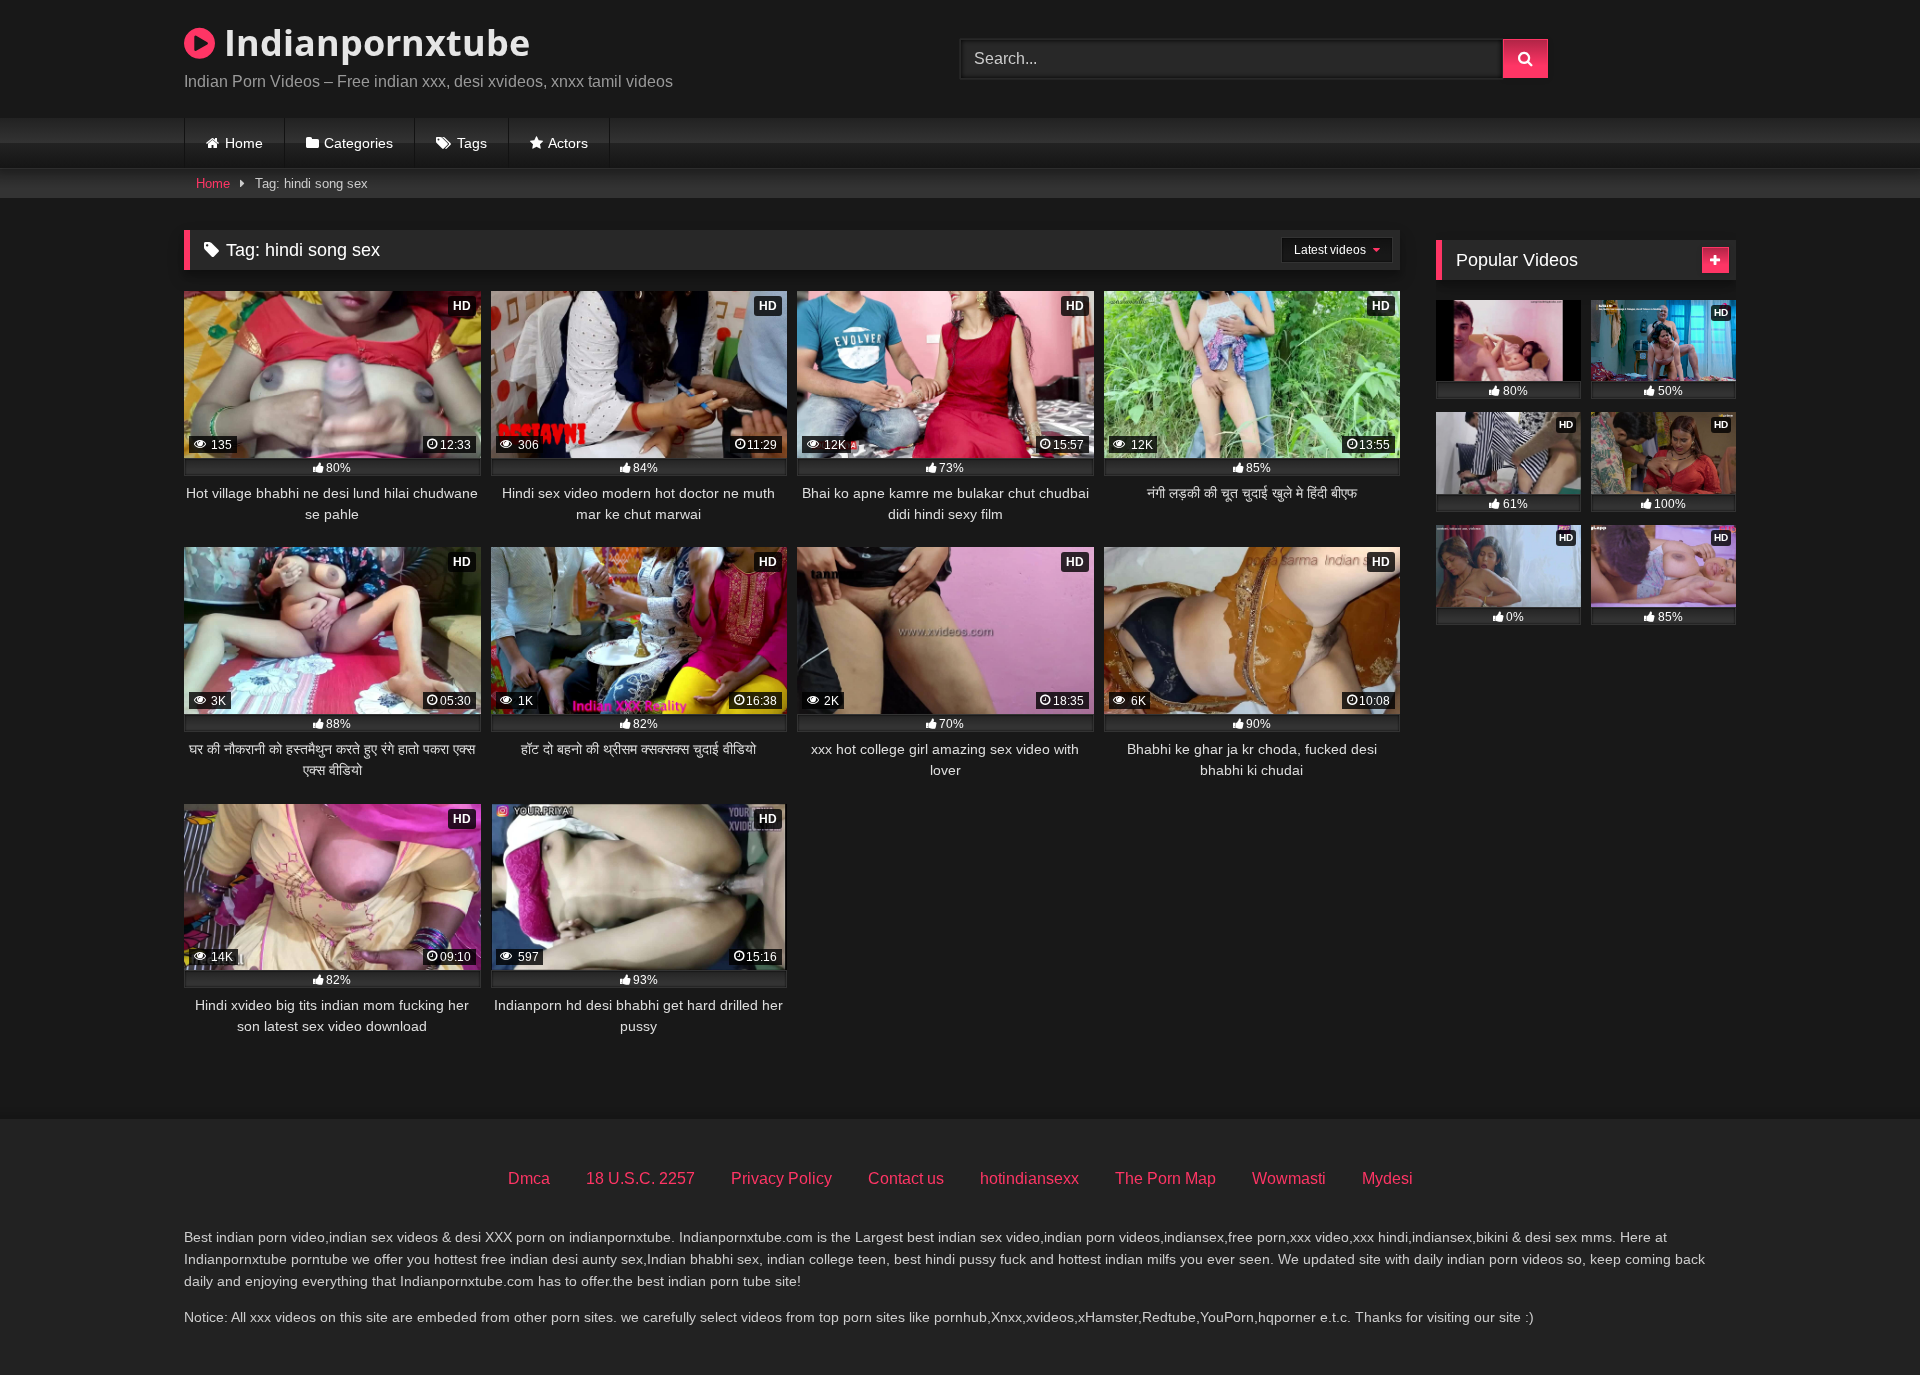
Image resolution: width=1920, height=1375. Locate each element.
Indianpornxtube (372, 42)
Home (244, 143)
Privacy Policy (781, 1178)
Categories (358, 143)
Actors (568, 143)
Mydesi (1387, 1178)
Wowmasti (1289, 1178)
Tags (472, 143)
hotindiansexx (1029, 1178)
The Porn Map (1165, 1178)
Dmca (529, 1178)
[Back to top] (1858, 1315)
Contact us (906, 1178)
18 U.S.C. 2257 (640, 1178)
